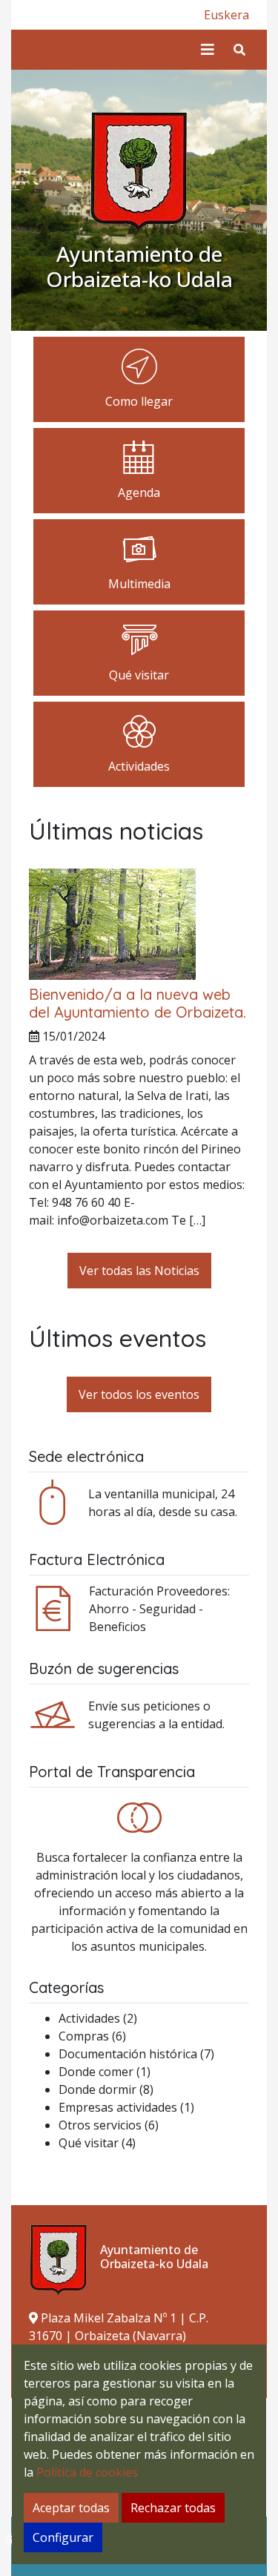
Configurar (63, 2537)
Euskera (226, 15)
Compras (84, 2036)
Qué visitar (89, 2143)
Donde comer (96, 2072)
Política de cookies (87, 2472)
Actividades (89, 2018)
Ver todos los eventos (139, 1394)
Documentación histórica (128, 2054)
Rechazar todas (173, 2508)
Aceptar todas (71, 2508)
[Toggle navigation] (208, 50)
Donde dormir (97, 2089)
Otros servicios (100, 2125)
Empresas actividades (118, 2107)
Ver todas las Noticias (139, 1271)
